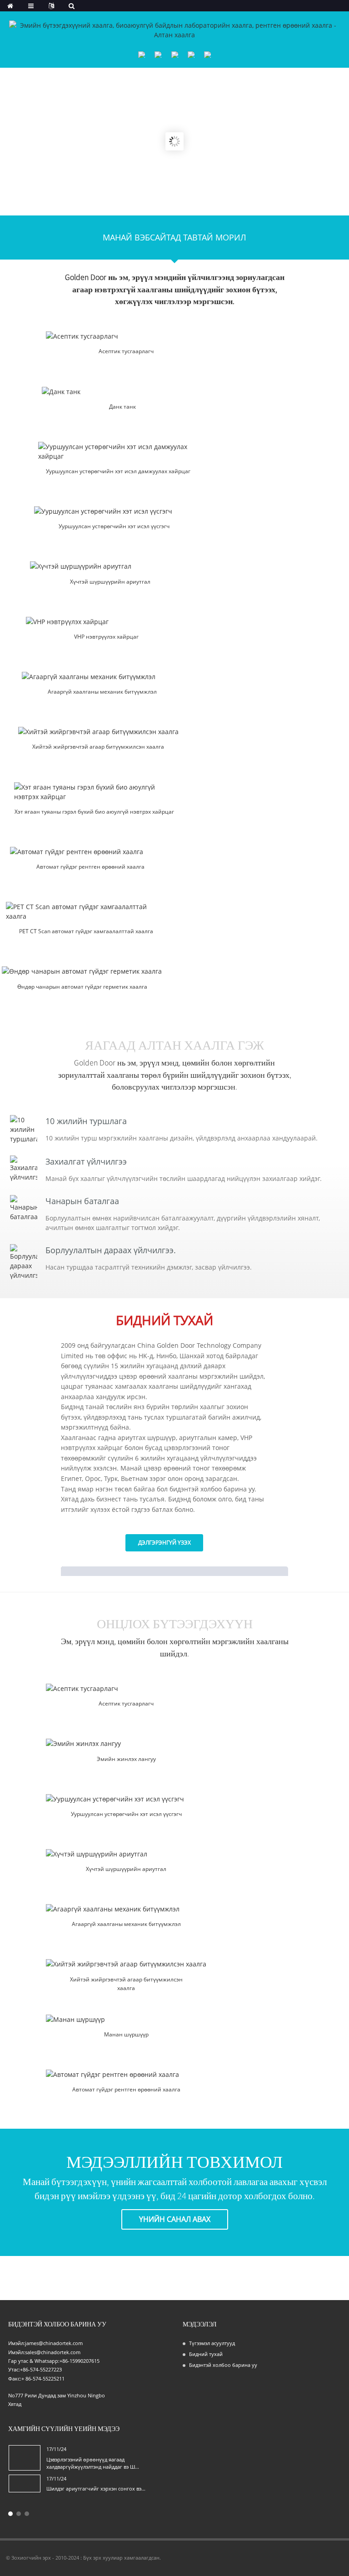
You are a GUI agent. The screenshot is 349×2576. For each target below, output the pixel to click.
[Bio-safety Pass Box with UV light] (94, 792)
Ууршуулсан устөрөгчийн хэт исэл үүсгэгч (114, 526)
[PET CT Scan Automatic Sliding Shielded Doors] (86, 911)
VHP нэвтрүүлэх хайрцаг (106, 637)
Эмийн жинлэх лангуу (126, 1759)
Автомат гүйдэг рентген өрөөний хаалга (90, 867)
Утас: (14, 2369)
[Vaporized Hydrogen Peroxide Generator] (114, 511)
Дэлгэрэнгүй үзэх (165, 1543)
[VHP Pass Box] (106, 622)
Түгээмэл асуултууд (212, 2343)
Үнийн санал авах (175, 2219)
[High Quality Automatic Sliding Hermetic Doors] (82, 971)
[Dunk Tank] (122, 392)
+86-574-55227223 (41, 2369)
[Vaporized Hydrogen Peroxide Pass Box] (118, 451)
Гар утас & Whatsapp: (34, 2361)
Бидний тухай (206, 2354)
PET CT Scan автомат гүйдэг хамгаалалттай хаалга (86, 931)
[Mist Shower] (126, 2019)
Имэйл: (17, 2343)
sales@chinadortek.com (53, 2352)
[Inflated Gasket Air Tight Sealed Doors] (98, 732)
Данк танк (122, 407)
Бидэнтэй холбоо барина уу (223, 2365)
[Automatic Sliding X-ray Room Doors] (90, 852)
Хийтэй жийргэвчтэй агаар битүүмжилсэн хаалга (98, 747)
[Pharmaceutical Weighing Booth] (126, 1743)
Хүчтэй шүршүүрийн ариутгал (110, 582)
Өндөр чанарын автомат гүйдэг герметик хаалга (82, 987)
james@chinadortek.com (54, 2343)
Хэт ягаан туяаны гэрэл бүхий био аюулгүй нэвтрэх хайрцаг (94, 812)
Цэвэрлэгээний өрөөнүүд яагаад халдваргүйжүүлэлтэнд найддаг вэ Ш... (93, 2463)
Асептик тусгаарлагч (126, 351)
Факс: (15, 2378)
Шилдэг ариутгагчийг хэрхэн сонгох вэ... (96, 2488)
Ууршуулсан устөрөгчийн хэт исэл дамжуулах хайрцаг (118, 471)
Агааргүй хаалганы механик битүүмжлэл (102, 692)
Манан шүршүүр (126, 2034)
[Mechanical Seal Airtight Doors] (102, 677)
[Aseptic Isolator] (126, 336)
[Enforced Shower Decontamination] (110, 566)
